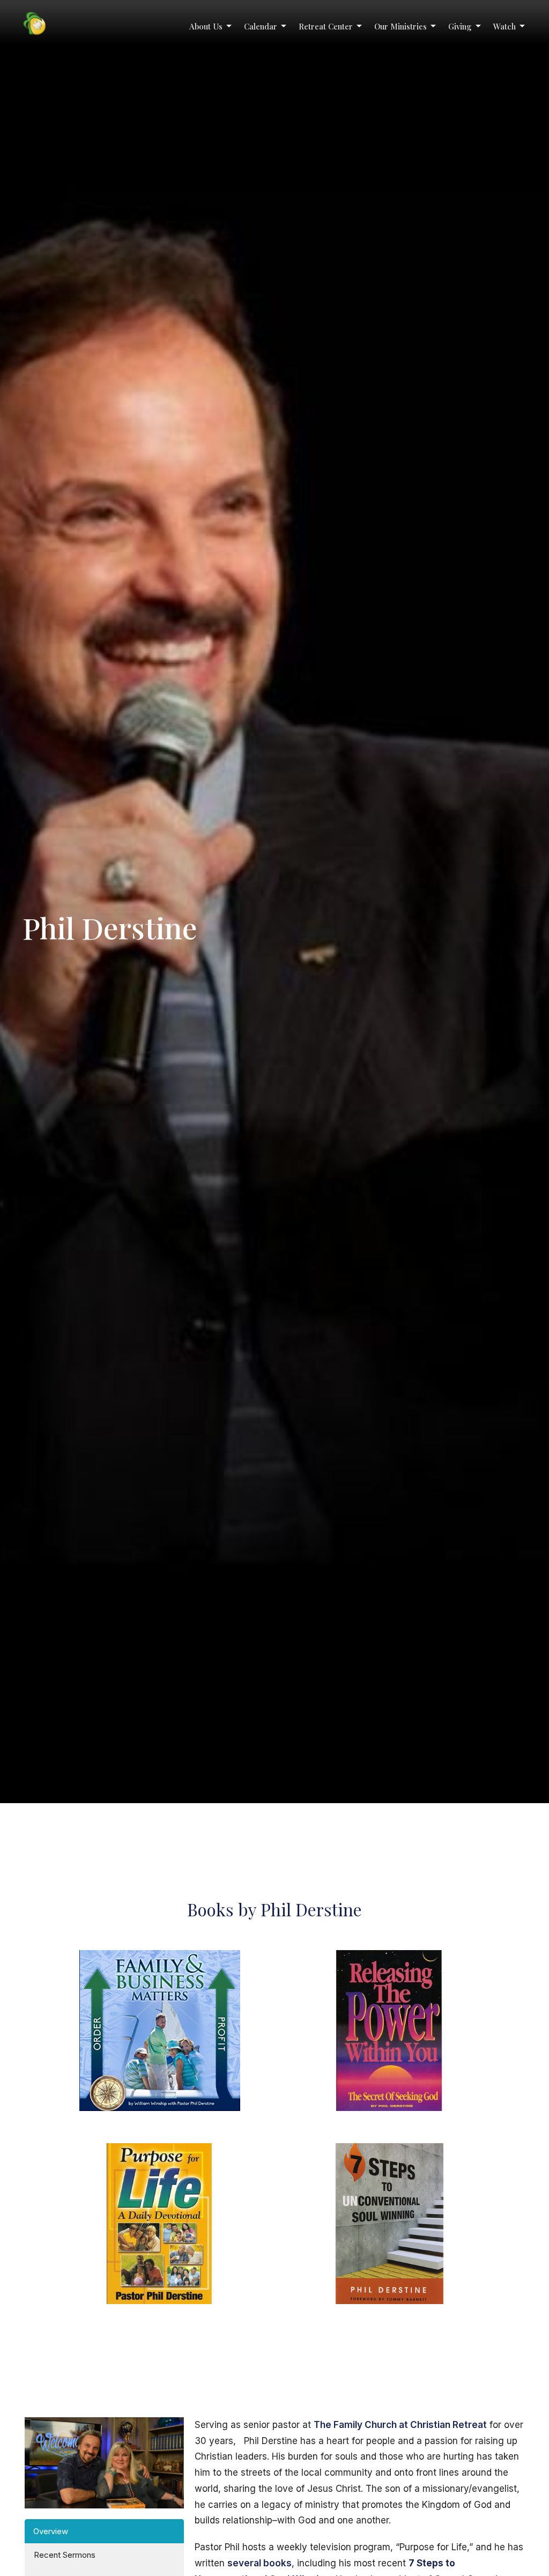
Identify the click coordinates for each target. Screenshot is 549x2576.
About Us (206, 26)
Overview (51, 2531)
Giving (460, 26)
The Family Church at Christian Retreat (400, 2425)
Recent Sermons (65, 2555)
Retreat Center (326, 26)
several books (259, 2563)
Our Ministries (400, 26)
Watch (505, 26)
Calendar (261, 26)
